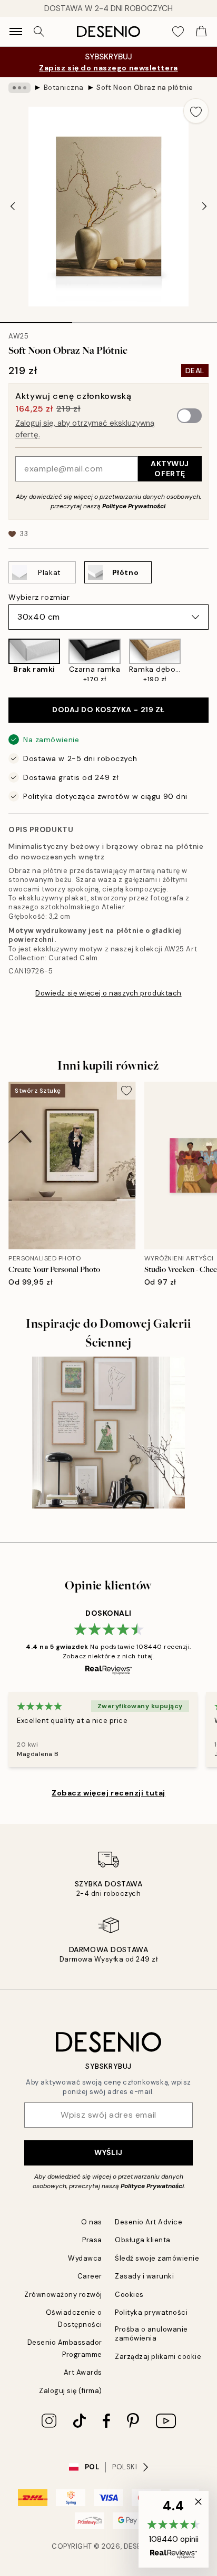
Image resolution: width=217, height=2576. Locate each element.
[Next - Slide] (204, 207)
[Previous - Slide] (13, 207)
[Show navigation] (16, 32)
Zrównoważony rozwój (63, 2295)
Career (90, 2276)
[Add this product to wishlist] (196, 111)
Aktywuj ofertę (170, 469)
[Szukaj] (39, 32)
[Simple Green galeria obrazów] (108, 1433)
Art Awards (83, 2372)
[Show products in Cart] (201, 32)
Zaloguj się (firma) (71, 2391)
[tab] (36, 319)
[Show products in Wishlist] (178, 32)
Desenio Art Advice (149, 2222)
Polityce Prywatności (134, 506)
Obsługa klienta (143, 2240)
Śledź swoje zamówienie (157, 2258)
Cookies (129, 2295)
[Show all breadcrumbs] (19, 88)
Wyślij (108, 2152)
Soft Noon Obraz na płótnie (145, 88)
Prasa (92, 2240)
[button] (174, 2529)
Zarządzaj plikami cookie (158, 2357)
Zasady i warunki (144, 2276)
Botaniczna (64, 88)
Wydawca (85, 2258)
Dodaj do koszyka (108, 710)
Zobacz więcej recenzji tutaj (108, 1793)
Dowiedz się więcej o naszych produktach (108, 993)
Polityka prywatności (151, 2312)
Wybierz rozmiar (39, 597)
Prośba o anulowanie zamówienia (151, 2334)
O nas (92, 2222)
